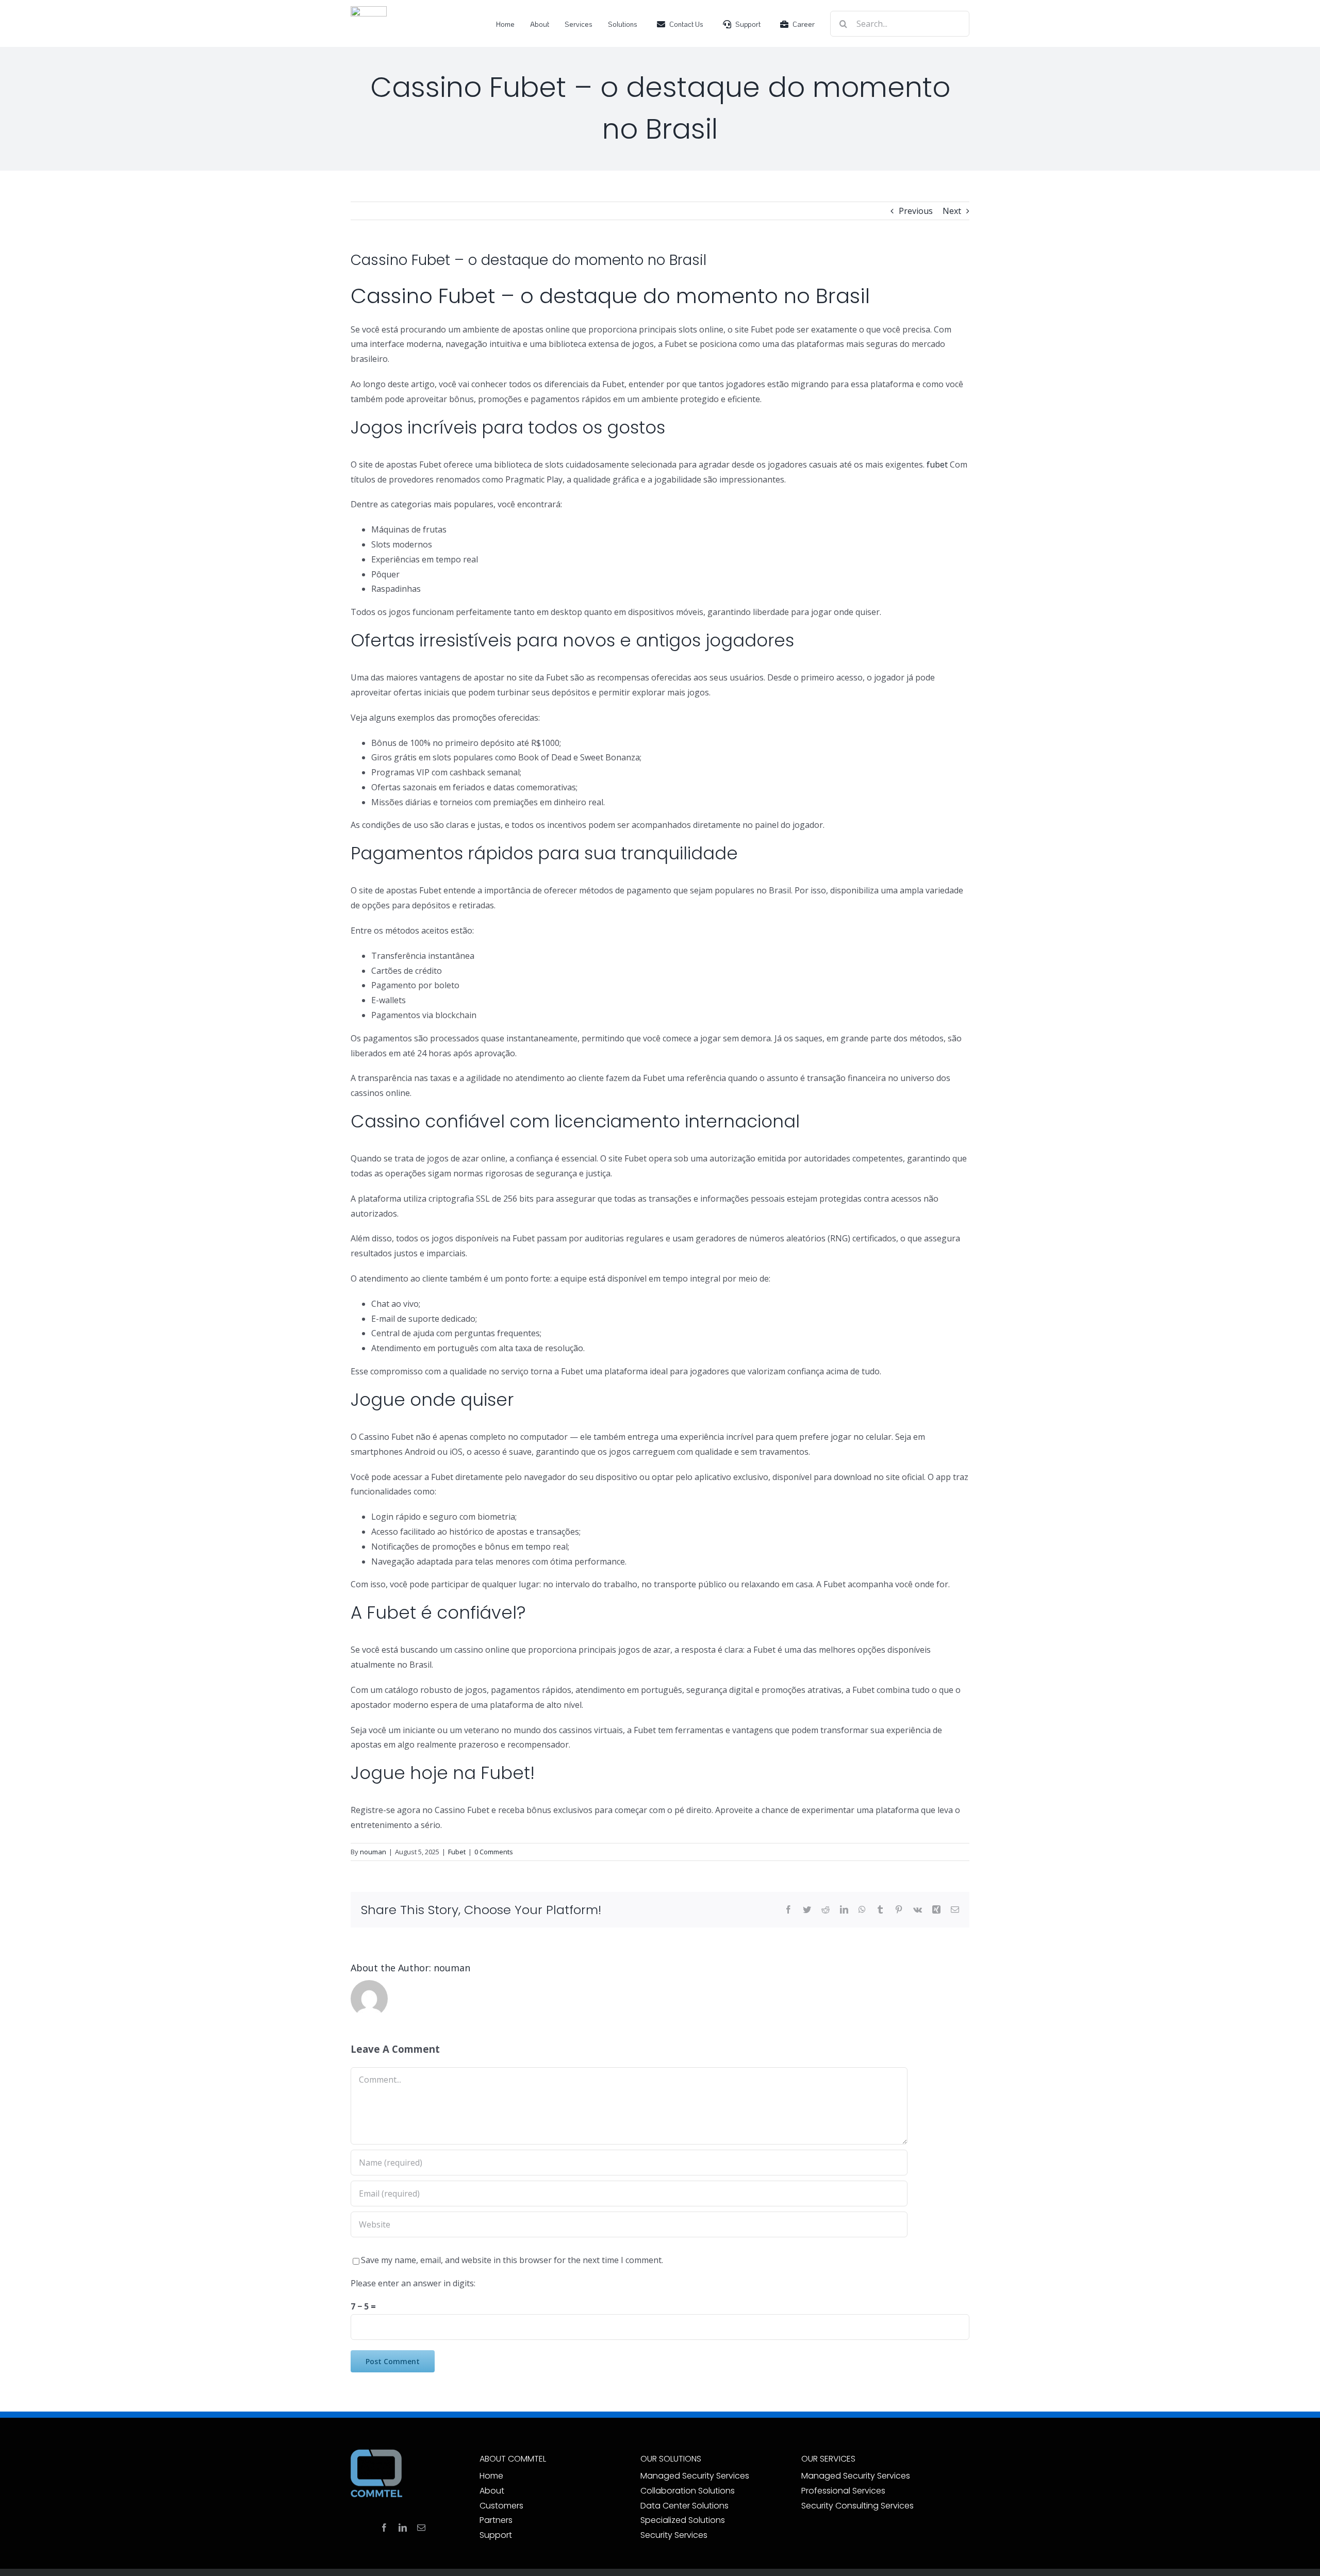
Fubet (457, 1852)
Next (952, 211)
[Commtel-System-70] (369, 10)
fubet (937, 464)
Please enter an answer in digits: (413, 2283)
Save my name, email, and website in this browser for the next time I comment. (512, 2260)
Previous (916, 211)
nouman (373, 1852)
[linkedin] (403, 2528)
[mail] (421, 2528)
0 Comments (494, 1852)
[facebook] (384, 2528)
